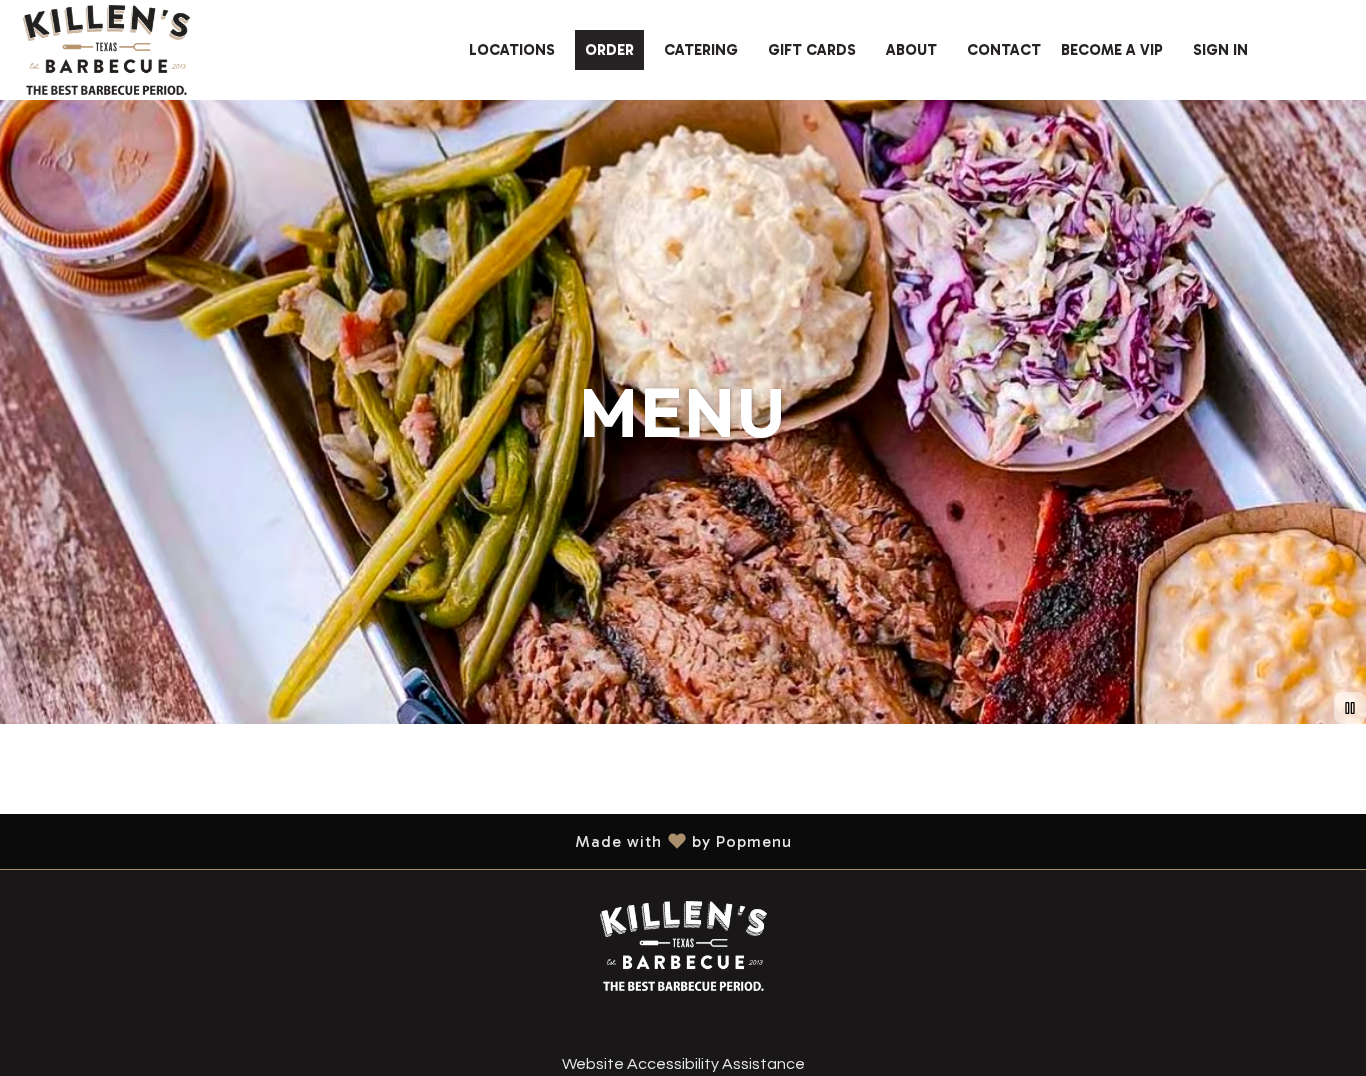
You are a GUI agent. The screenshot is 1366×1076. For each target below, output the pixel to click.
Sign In (1220, 50)
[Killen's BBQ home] (106, 50)
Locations (512, 50)
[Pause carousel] (1350, 708)
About (911, 50)
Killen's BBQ (683, 946)
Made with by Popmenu (403, 840)
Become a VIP (1112, 50)
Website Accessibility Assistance (683, 1064)
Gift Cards (812, 50)
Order (609, 50)
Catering (701, 50)
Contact (1004, 50)
